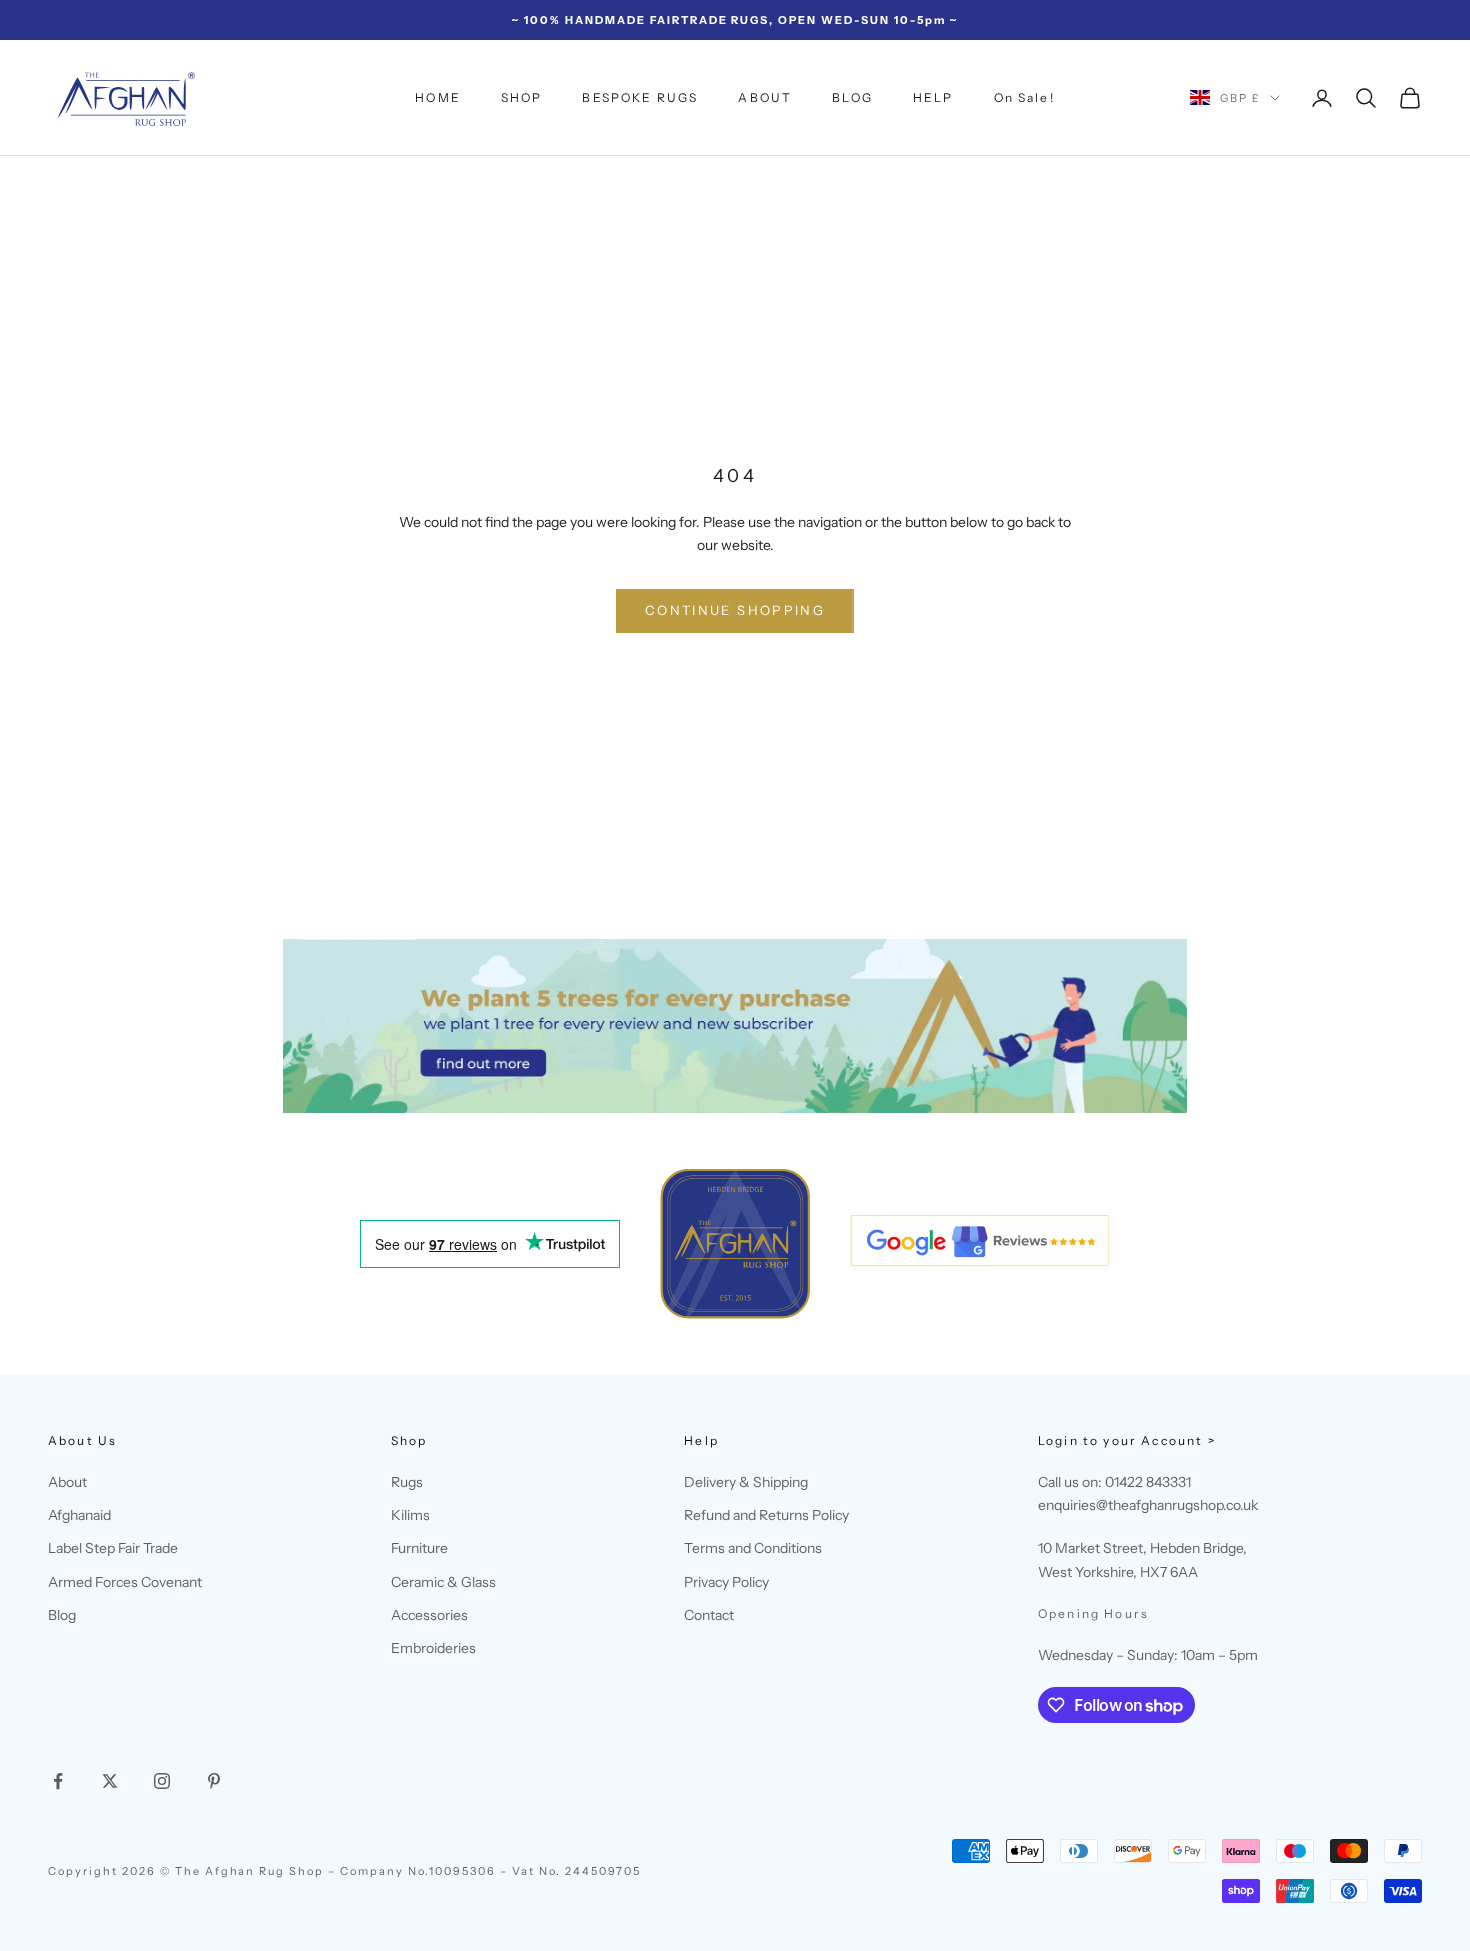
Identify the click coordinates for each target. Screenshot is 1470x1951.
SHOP (522, 97)
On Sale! (1024, 97)
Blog (62, 1615)
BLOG (852, 97)
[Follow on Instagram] (162, 1781)
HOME (438, 97)
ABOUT (765, 97)
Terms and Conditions (753, 1548)
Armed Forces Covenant (125, 1582)
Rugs (407, 1482)
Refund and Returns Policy (766, 1515)
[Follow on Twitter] (110, 1781)
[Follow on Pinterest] (214, 1781)
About (67, 1482)
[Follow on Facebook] (58, 1781)
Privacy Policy (726, 1582)
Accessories (429, 1615)
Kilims (410, 1515)
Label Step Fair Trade (113, 1548)
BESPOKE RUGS (640, 97)
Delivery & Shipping (746, 1482)
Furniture (419, 1548)
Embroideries (433, 1648)
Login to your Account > (1127, 1440)
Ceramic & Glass (443, 1582)
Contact (709, 1615)
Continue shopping (735, 610)
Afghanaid (79, 1515)
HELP (933, 97)
